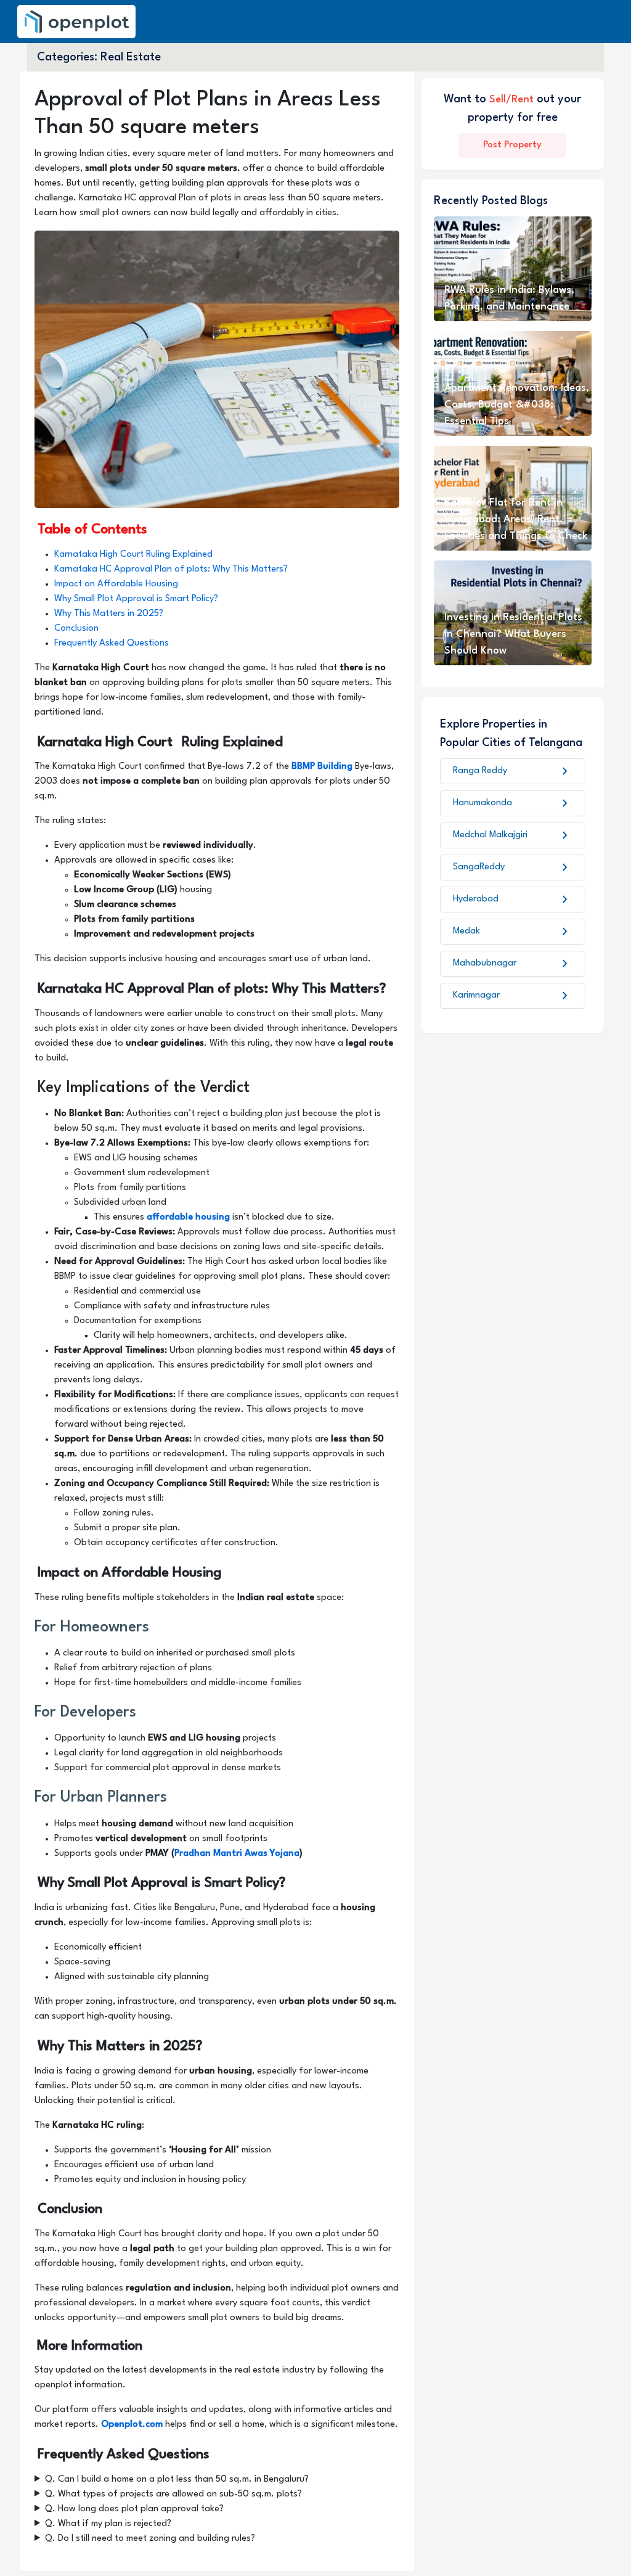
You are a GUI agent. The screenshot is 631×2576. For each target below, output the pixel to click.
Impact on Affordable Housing (116, 584)
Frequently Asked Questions (112, 643)
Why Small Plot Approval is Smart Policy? (136, 599)
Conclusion (76, 629)
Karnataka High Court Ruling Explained (133, 555)
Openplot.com (132, 2425)
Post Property (512, 145)
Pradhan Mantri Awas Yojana (237, 1854)
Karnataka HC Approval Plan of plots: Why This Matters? (171, 569)
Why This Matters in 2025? (109, 614)
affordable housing (188, 1217)
